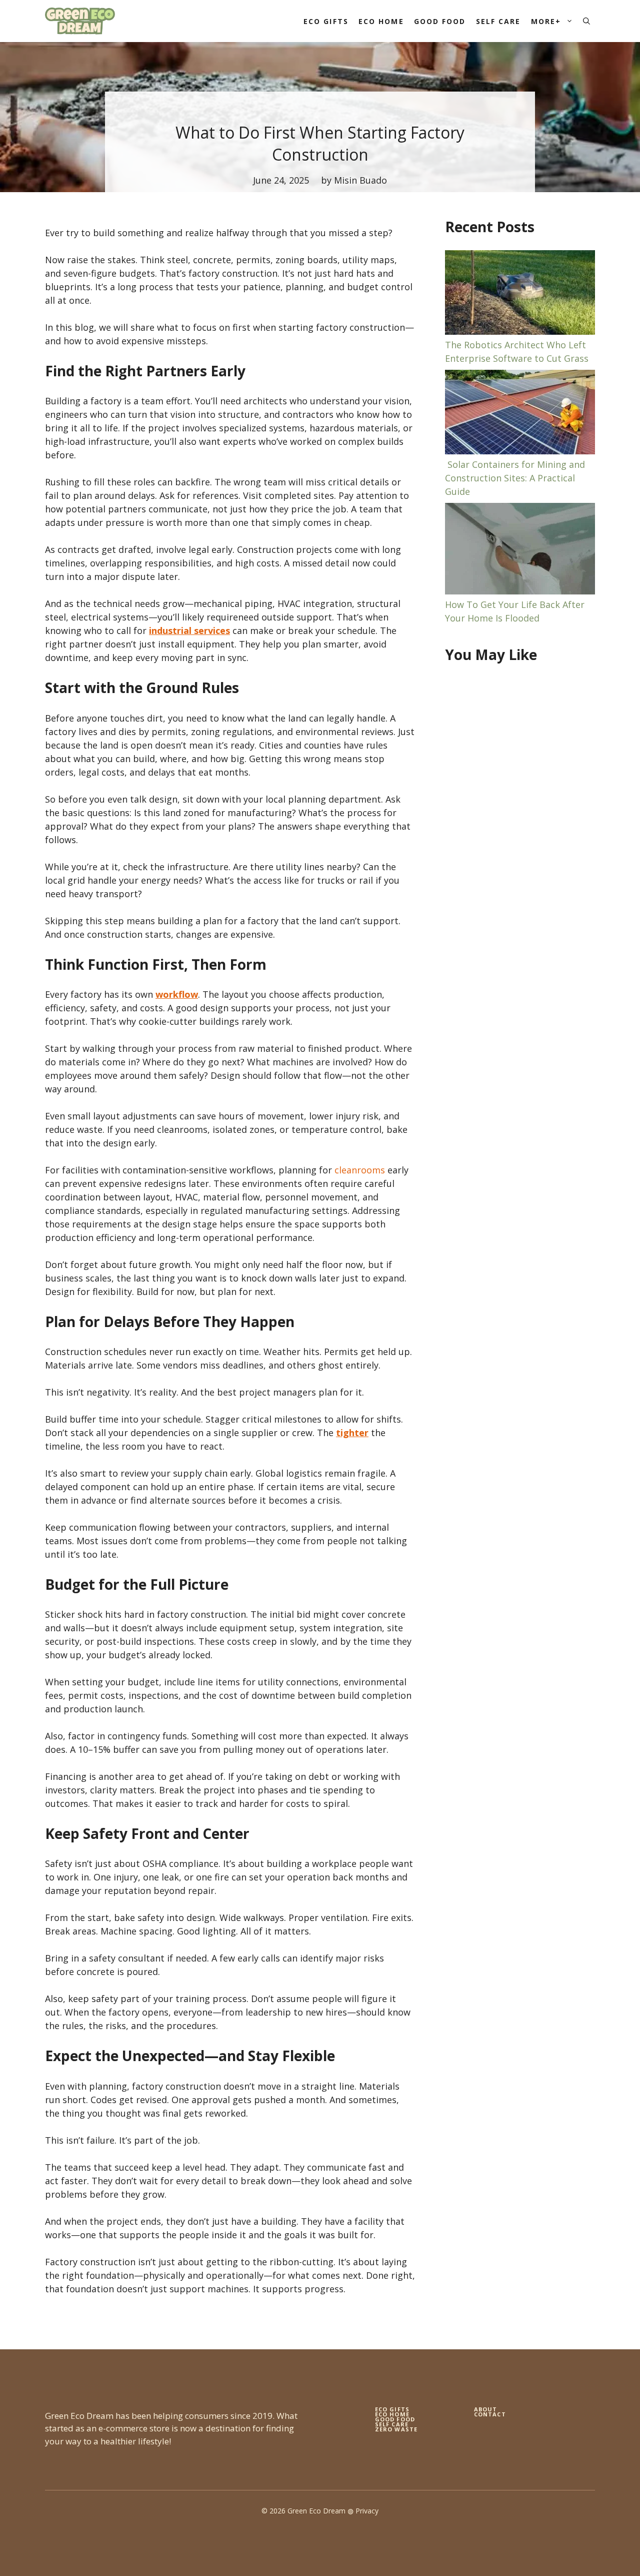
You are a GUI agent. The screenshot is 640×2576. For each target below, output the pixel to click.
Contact (490, 2414)
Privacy (367, 2511)
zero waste (396, 2429)
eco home (392, 2414)
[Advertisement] (520, 835)
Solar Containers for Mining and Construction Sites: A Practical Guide (515, 478)
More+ (546, 21)
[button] (586, 21)
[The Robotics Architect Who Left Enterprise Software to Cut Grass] (520, 294)
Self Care (498, 21)
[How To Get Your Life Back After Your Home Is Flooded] (520, 550)
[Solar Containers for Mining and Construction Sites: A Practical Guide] (520, 414)
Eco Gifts (326, 21)
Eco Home (381, 21)
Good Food (440, 21)
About (486, 2409)
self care (392, 2424)
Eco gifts (392, 2409)
